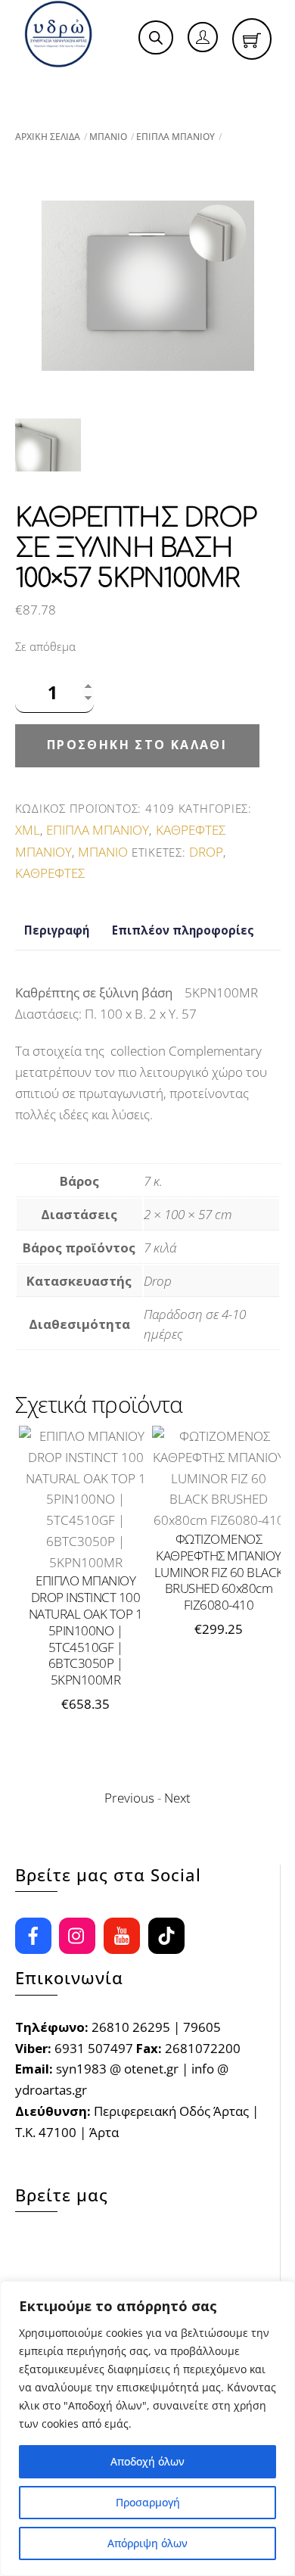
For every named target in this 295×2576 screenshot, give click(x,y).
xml (28, 830)
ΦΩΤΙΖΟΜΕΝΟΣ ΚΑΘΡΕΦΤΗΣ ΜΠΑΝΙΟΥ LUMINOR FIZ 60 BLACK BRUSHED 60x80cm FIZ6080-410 (219, 1572)
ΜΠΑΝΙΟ (108, 137)
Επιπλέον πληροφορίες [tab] (183, 930)
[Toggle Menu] (45, 86)
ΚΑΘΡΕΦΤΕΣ (50, 873)
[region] (147, 2428)
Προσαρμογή (148, 2502)
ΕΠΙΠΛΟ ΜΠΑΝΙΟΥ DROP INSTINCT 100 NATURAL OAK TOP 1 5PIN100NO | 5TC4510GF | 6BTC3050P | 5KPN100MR (85, 1630)
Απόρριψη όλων (147, 2543)
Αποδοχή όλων (147, 2461)
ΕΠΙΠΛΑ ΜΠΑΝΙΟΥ (175, 137)
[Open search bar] (156, 38)
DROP (206, 852)
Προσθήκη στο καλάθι (137, 745)
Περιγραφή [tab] (57, 930)
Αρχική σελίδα (48, 137)
